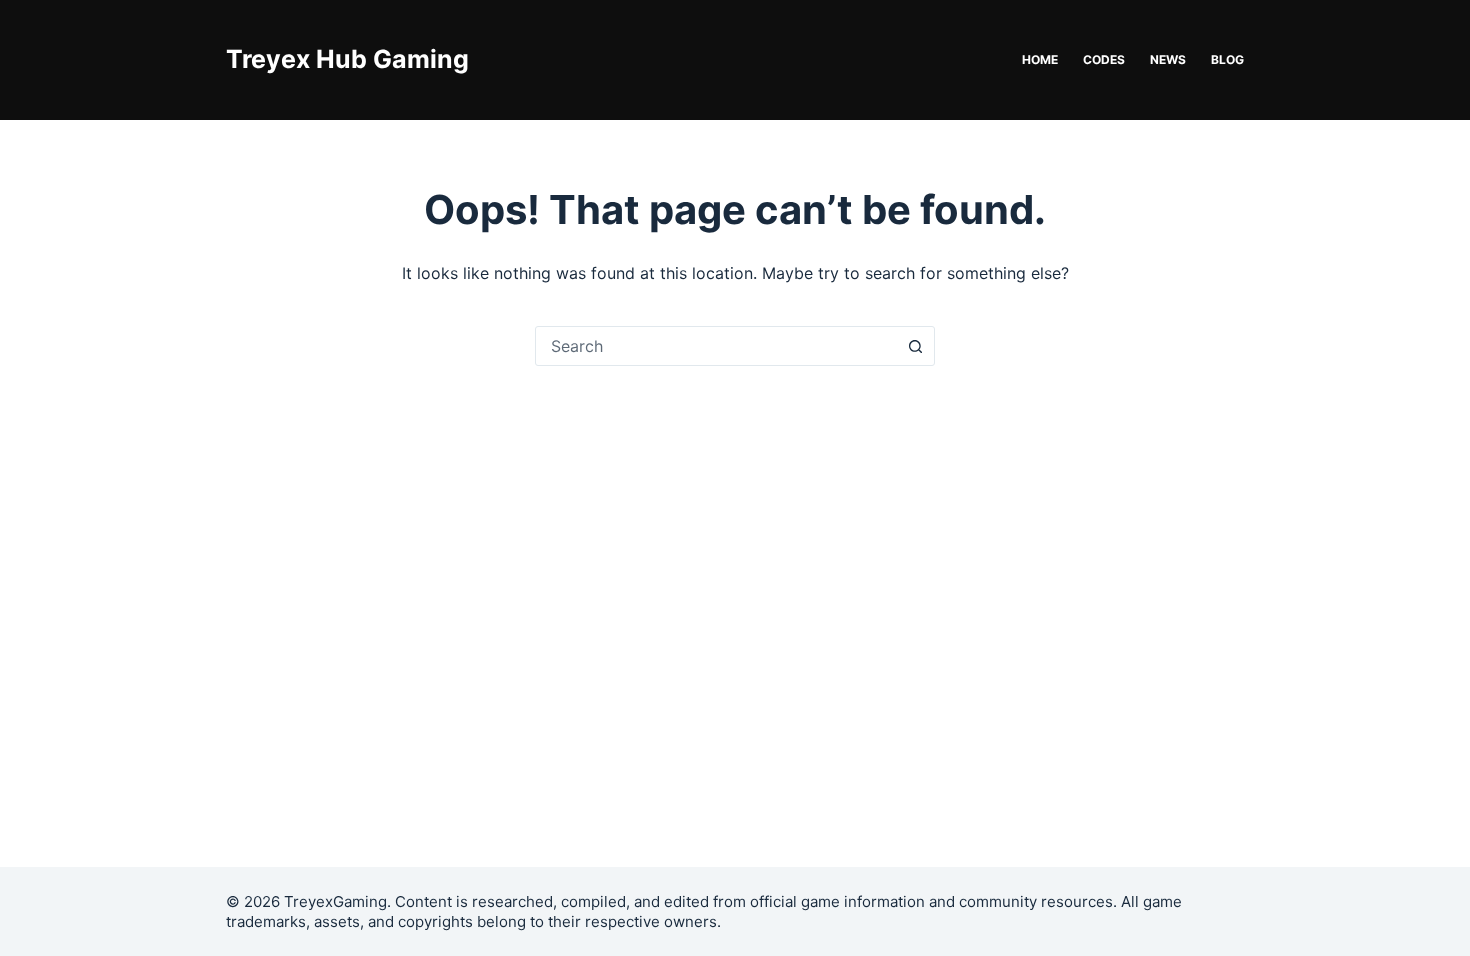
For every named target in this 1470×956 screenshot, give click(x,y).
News (1168, 59)
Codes (1104, 59)
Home (1040, 59)
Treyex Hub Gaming (347, 59)
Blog (1227, 59)
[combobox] (716, 346)
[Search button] (915, 346)
